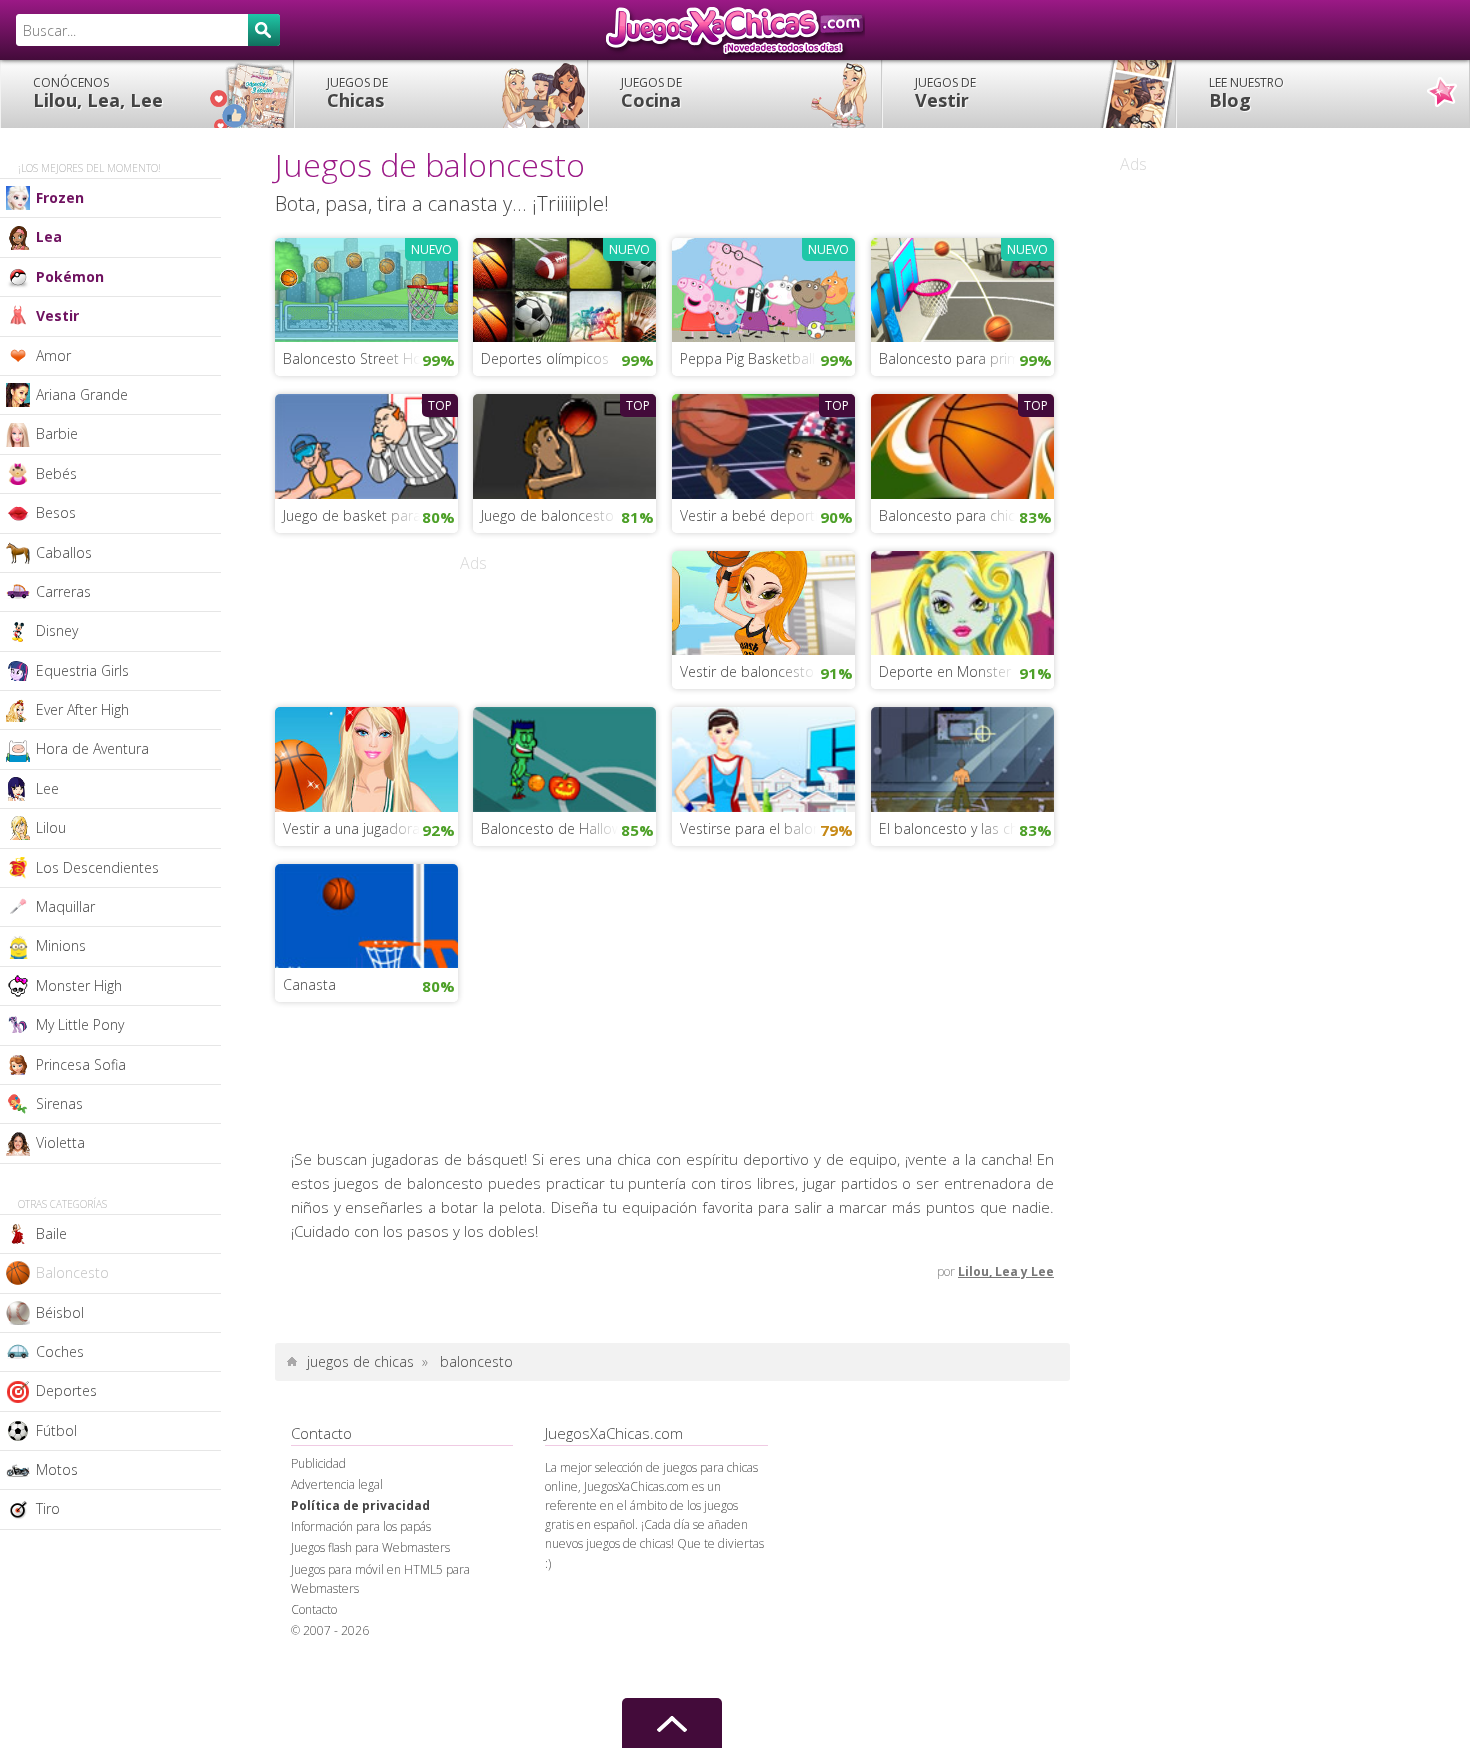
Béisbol (60, 1312)
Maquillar (65, 906)
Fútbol (56, 1430)
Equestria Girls (82, 670)
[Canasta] (366, 914)
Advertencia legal (337, 1484)
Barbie (57, 433)
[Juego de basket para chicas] (366, 444)
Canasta (309, 984)
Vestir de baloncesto (747, 671)
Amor (53, 355)
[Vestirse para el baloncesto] (763, 757)
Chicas (357, 93)
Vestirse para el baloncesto (767, 828)
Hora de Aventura (92, 748)
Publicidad (318, 1463)
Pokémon (70, 276)
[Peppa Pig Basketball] (763, 288)
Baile (51, 1233)
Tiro (48, 1508)
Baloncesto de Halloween (563, 828)
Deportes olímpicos (545, 358)
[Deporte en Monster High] (962, 601)
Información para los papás (361, 1526)
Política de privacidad (360, 1505)
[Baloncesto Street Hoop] (366, 288)
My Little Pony (80, 1024)
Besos (56, 512)
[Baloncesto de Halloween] (564, 757)
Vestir (945, 93)
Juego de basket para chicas (370, 515)
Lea (49, 236)
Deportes (66, 1390)
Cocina (651, 93)
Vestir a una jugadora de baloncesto (370, 828)
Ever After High (82, 709)
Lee (47, 788)
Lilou (51, 827)
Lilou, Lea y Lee (1006, 1271)
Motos (57, 1469)
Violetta (60, 1142)
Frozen (60, 197)
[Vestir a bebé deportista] (763, 444)
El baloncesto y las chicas (961, 828)
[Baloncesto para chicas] (962, 444)
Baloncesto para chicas (954, 515)
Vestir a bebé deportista (759, 515)
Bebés (56, 473)
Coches (60, 1351)
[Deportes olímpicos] (564, 288)
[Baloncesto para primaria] (962, 288)
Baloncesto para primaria (961, 358)
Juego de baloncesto (547, 515)
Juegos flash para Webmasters (370, 1547)
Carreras (63, 591)
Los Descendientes (97, 867)
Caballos (64, 552)
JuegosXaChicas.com (735, 30)
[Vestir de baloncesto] (763, 601)
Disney (57, 630)
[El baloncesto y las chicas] (962, 757)
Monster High (79, 985)
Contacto (314, 1609)
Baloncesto (72, 1272)
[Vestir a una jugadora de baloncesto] (366, 757)
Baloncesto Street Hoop (361, 358)
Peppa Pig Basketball (747, 358)
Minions (61, 945)
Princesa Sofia (81, 1064)
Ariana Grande (82, 394)
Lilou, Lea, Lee (98, 93)
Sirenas (59, 1103)
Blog (1246, 93)
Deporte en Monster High (961, 671)
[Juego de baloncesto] (564, 444)
